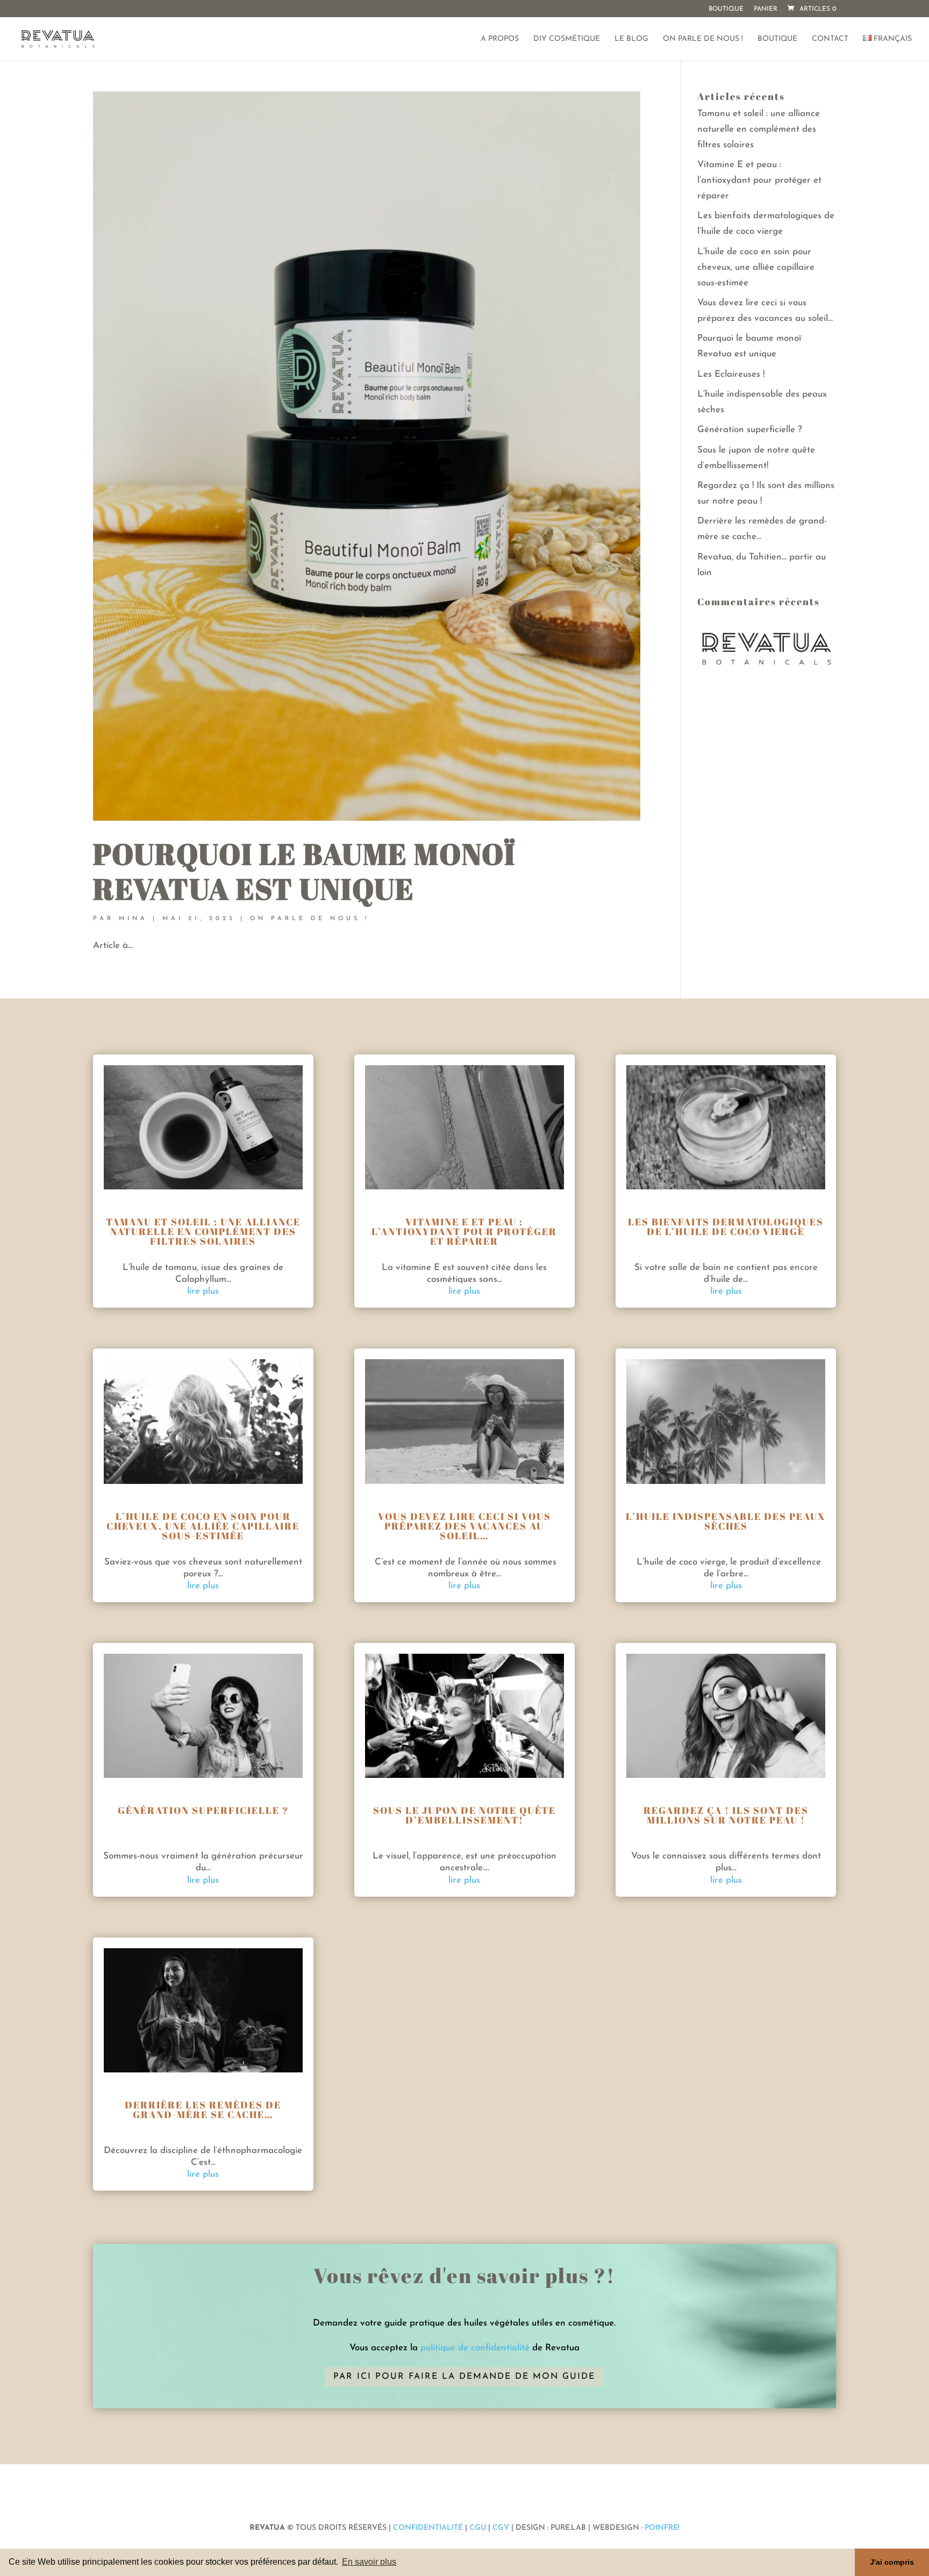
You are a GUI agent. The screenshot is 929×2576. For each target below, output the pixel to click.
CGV (501, 2528)
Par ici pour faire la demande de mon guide (464, 2377)
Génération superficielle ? (750, 430)
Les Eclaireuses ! (731, 374)
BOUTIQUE (777, 39)
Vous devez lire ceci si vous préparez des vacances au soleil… (464, 1526)
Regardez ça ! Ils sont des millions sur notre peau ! (726, 1815)
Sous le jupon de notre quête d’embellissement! (464, 1815)
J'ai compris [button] (892, 2562)
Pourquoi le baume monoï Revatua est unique (304, 871)
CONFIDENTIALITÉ (428, 2528)
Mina (133, 919)
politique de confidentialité (475, 2348)
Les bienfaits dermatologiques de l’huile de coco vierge (726, 1226)
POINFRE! (661, 2528)
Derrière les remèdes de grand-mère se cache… (203, 2109)
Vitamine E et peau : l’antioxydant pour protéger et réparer (759, 180)
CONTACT (830, 39)
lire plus (203, 1291)
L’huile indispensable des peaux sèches (726, 1521)
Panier (766, 9)
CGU (478, 2528)
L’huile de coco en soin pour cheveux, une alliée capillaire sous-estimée (756, 267)
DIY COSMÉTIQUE (567, 39)
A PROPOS (500, 39)
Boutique (726, 9)
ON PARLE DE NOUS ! (703, 39)
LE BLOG (631, 39)
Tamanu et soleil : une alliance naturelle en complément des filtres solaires (759, 129)
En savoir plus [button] (369, 2562)
